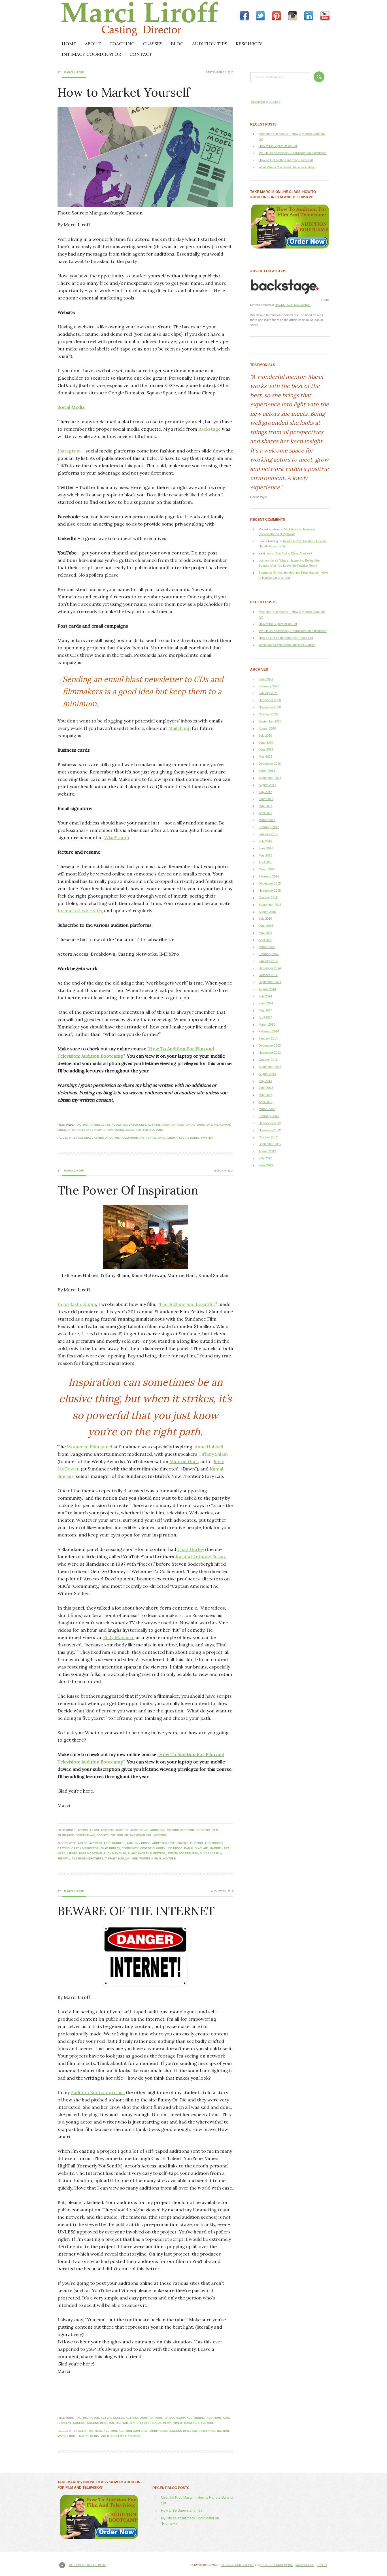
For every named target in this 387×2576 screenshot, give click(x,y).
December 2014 (270, 968)
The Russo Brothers (88, 1859)
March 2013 (267, 1109)
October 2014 (268, 975)
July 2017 (265, 792)
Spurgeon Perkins (271, 573)
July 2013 (265, 1081)
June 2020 (266, 743)
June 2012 (266, 1165)
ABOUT (93, 44)
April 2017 (265, 813)
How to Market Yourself (124, 92)
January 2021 (268, 693)
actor (116, 1125)
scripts (103, 1835)
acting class (100, 1125)
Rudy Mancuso (119, 1637)
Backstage (210, 429)
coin (261, 560)
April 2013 (265, 1102)
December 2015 (270, 883)
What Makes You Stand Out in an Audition (287, 167)
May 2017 (265, 806)
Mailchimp (179, 728)
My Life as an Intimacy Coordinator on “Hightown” (293, 153)
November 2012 (270, 1130)
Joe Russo (175, 1848)
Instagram (69, 451)
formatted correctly (80, 911)
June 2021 (266, 679)
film (215, 1830)
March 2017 (267, 820)
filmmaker (66, 1835)
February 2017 (269, 827)
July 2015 (265, 919)
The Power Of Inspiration (128, 1190)
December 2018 (270, 764)
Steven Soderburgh (183, 1854)
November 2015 (270, 890)
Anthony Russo (139, 1843)
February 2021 (269, 686)
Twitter (142, 1130)
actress (154, 1125)
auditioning (186, 1125)
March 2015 (267, 947)
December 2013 (270, 1045)
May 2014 (265, 1010)
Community (130, 1848)
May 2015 (265, 933)
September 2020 (270, 721)
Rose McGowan (91, 1854)
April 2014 (265, 1017)
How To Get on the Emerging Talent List (286, 160)
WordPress (305, 2565)
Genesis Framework (277, 2565)
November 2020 (270, 707)
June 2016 (266, 848)
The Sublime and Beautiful (131, 1835)
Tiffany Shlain (213, 1454)
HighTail (122, 2423)
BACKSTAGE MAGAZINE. (293, 305)
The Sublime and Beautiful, (187, 1304)
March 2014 (267, 1025)
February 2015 (269, 954)
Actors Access (135, 1125)
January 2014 (268, 1038)
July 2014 (265, 996)
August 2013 (267, 1074)
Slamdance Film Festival (147, 1854)
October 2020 (268, 714)
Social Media (71, 407)
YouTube (156, 1130)
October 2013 (268, 1060)
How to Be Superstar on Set (278, 146)
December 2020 (270, 700)
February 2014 (269, 1031)
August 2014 (267, 989)
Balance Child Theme (238, 2565)
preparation (103, 1130)
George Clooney (153, 1848)
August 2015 (267, 912)
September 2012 (270, 1144)
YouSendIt (191, 2423)
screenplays (85, 1835)
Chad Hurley (191, 1549)
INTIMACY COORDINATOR (91, 54)
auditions (205, 1125)
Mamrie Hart (184, 1461)
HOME (69, 44)
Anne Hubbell (209, 1447)
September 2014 (270, 982)
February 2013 (269, 1116)
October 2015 (268, 898)
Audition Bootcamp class (98, 2092)
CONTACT (141, 54)
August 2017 (267, 785)
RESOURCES (249, 44)
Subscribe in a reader (266, 102)
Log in (322, 2565)
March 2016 (267, 869)
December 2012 (270, 1123)
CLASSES (153, 44)
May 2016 (265, 855)
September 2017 (270, 778)
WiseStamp (117, 838)
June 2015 (266, 926)
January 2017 (268, 834)
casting (84, 1138)
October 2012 (268, 1137)
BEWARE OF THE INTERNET (136, 1911)
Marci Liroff (107, 19)
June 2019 (266, 749)
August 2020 (267, 728)
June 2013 (266, 1088)
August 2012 (267, 1151)
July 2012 (265, 1158)
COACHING (122, 44)
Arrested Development (170, 1843)
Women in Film (150, 1859)
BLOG (177, 44)
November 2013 (270, 1053)
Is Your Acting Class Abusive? (292, 553)
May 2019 (265, 756)
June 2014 (266, 1003)
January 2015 (268, 961)
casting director (105, 1138)
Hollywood (129, 1138)
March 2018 (267, 771)
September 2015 (270, 905)
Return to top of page (88, 2565)
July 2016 (265, 841)
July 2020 (265, 736)
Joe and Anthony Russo (200, 1557)
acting (83, 1125)
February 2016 (269, 876)
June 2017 (266, 799)
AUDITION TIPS (210, 44)
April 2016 (265, 862)
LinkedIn (64, 1130)
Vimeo (178, 2423)
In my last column (77, 1304)
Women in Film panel (90, 1447)
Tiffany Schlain (117, 1859)
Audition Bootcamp (170, 2418)
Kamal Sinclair (196, 1848)
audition (169, 1125)
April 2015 (265, 940)
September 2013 (270, 1067)
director (203, 1830)
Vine (135, 1859)
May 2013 (265, 1095)
